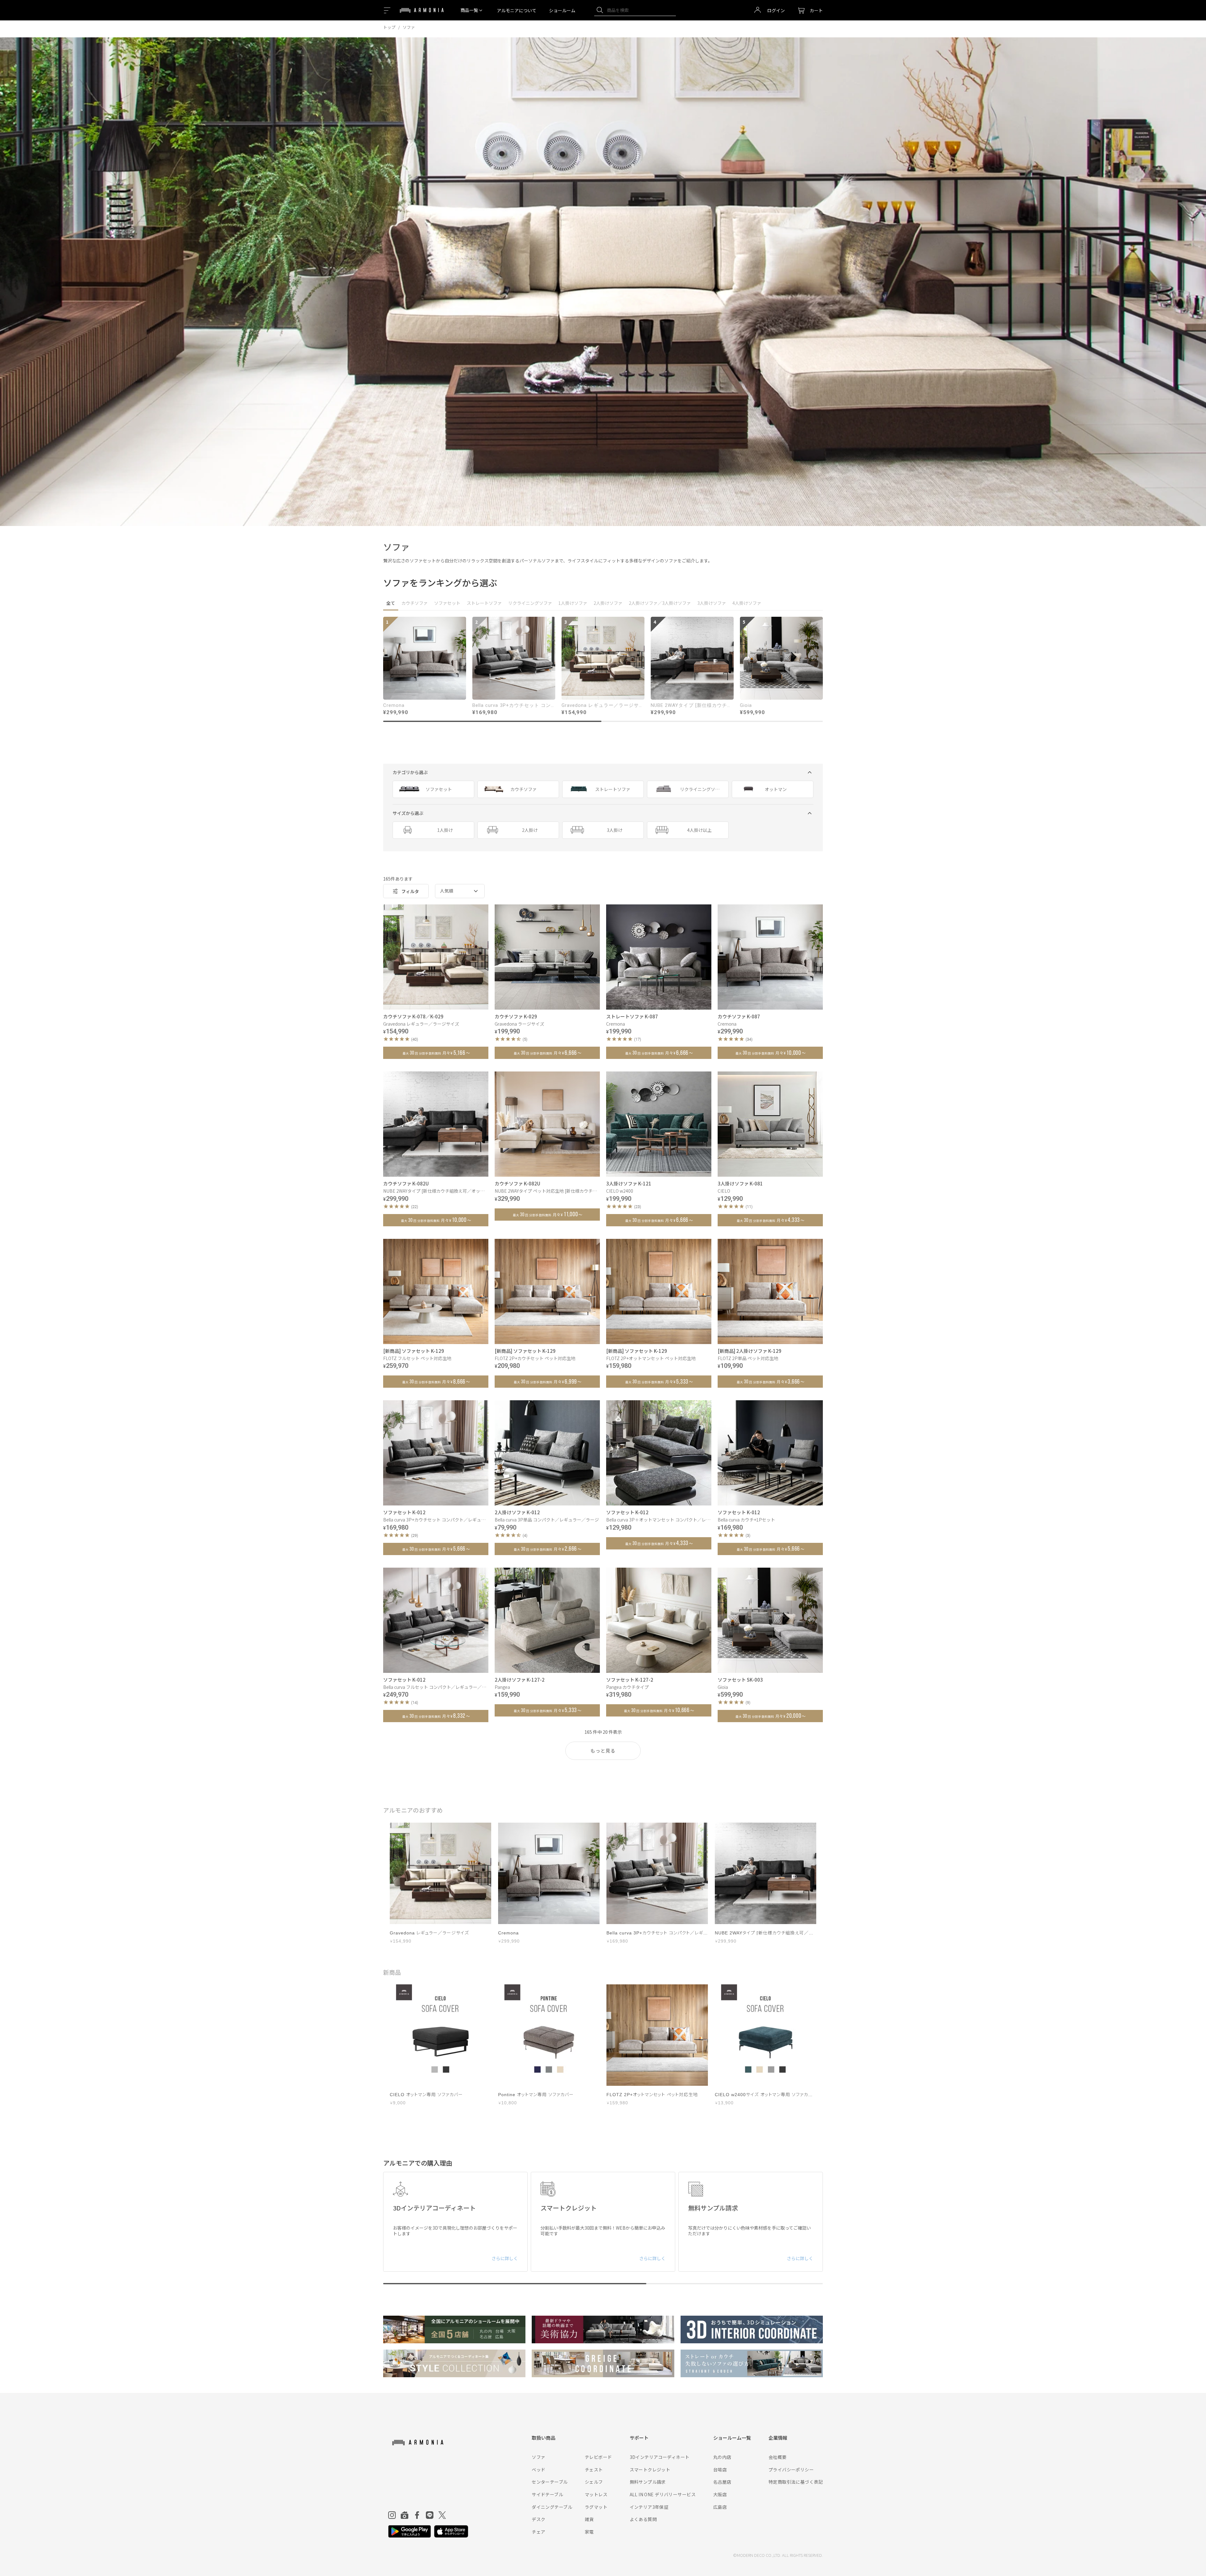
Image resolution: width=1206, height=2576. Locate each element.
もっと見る (603, 1751)
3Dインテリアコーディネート (660, 2457)
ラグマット (596, 2507)
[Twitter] (442, 2515)
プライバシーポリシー (791, 2470)
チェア (538, 2532)
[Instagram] (392, 2515)
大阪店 (720, 2494)
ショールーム (562, 10)
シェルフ (594, 2482)
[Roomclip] (405, 2515)
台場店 (720, 2470)
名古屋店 (722, 2482)
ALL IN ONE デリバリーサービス (663, 2494)
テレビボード (598, 2457)
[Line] (430, 2515)
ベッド (538, 2470)
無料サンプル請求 (648, 2482)
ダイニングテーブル (552, 2507)
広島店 (720, 2507)
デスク (538, 2519)
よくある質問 (643, 2519)
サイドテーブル (547, 2494)
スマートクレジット (650, 2470)
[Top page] (422, 14)
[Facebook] (417, 2515)
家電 (589, 2532)
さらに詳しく (505, 2258)
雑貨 (589, 2519)
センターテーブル (550, 2482)
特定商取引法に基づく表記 (796, 2482)
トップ (389, 27)
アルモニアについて (517, 10)
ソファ (538, 2457)
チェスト (594, 2470)
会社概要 (778, 2457)
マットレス (596, 2494)
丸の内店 (722, 2457)
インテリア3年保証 (649, 2507)
